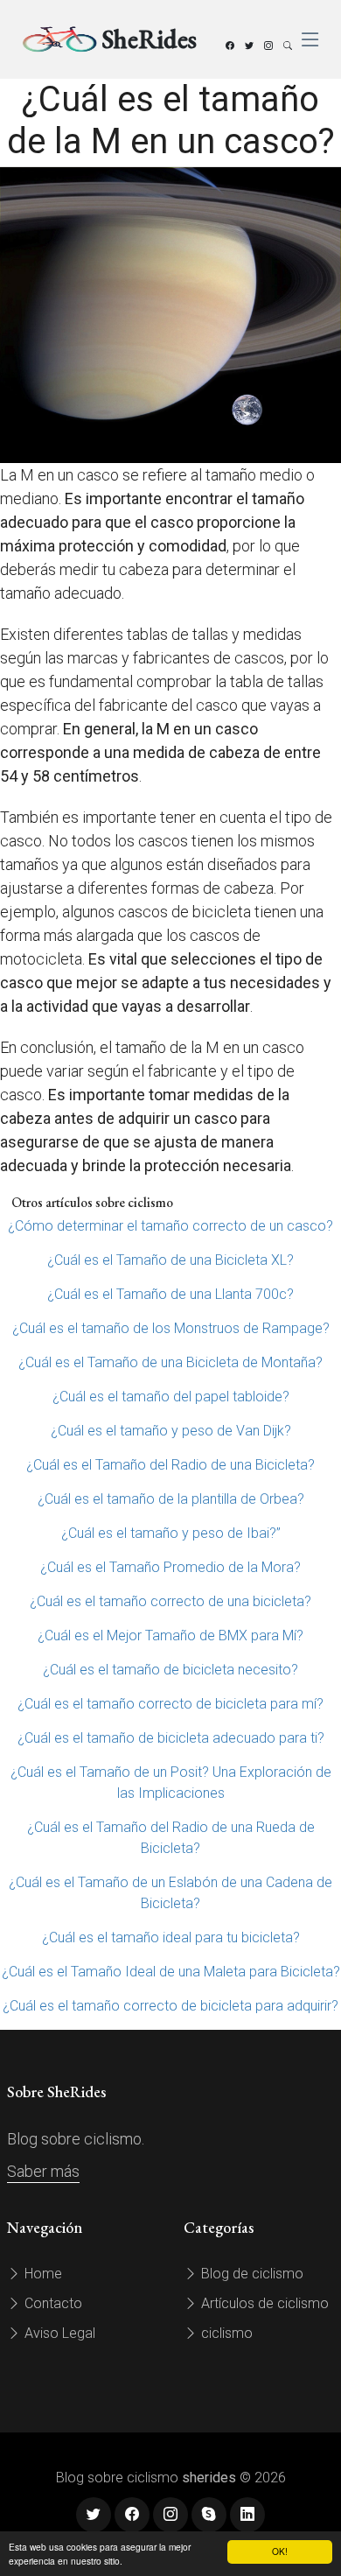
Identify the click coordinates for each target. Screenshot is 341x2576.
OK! (280, 2551)
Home (42, 2274)
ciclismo (225, 2333)
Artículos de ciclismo (263, 2303)
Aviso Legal (58, 2333)
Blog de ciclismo (251, 2274)
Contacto (52, 2303)
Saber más (43, 2171)
